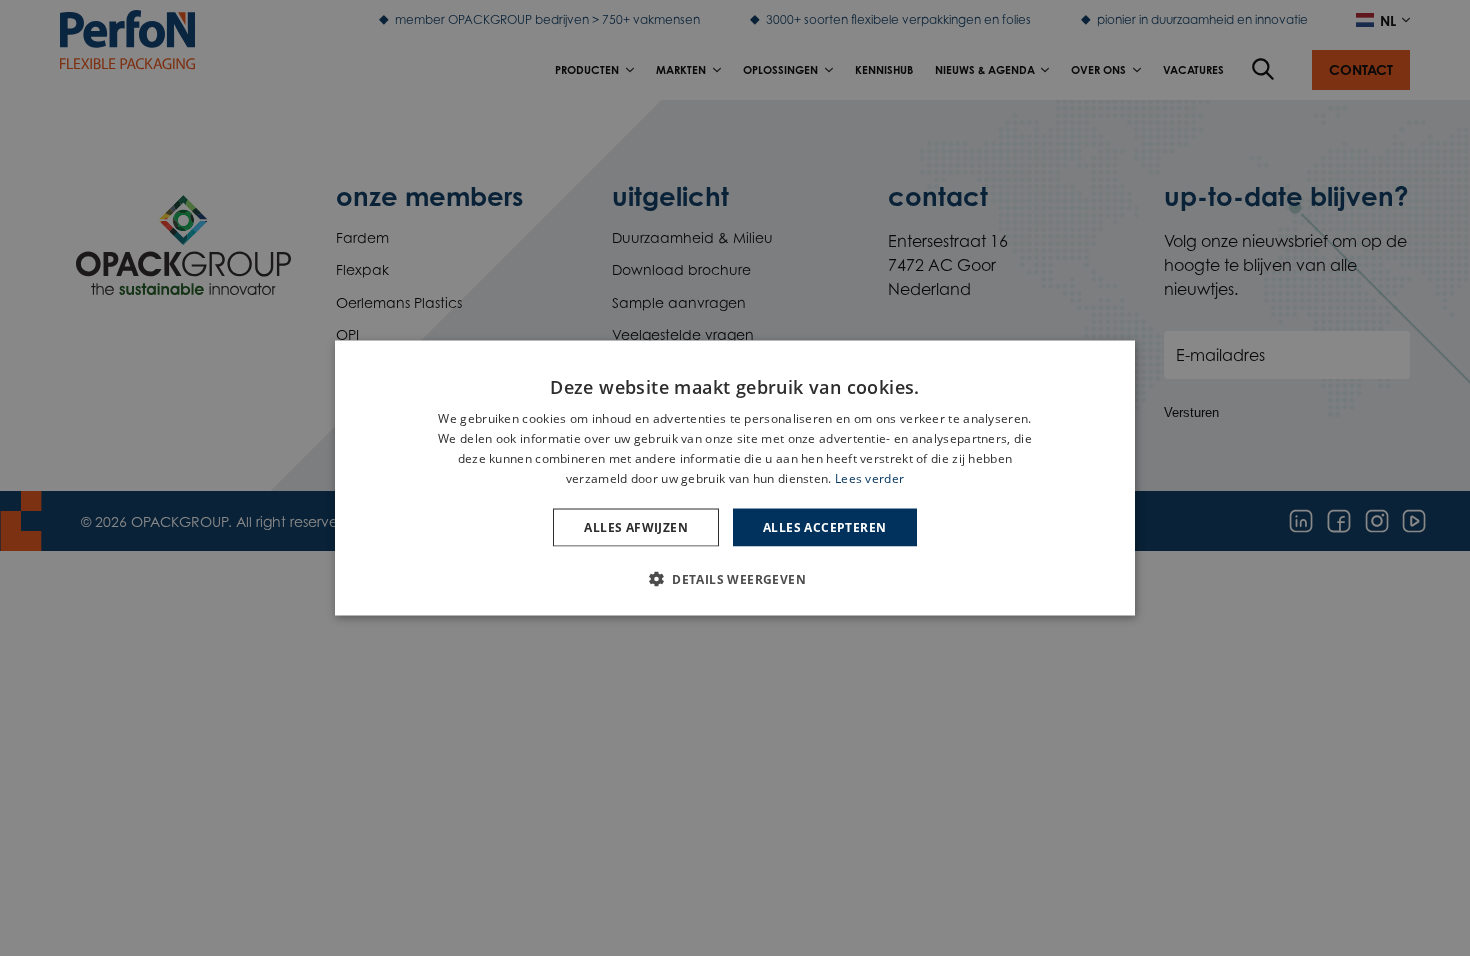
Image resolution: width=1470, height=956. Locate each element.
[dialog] (735, 478)
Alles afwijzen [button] (636, 526)
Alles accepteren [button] (824, 526)
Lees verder (869, 477)
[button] (735, 578)
